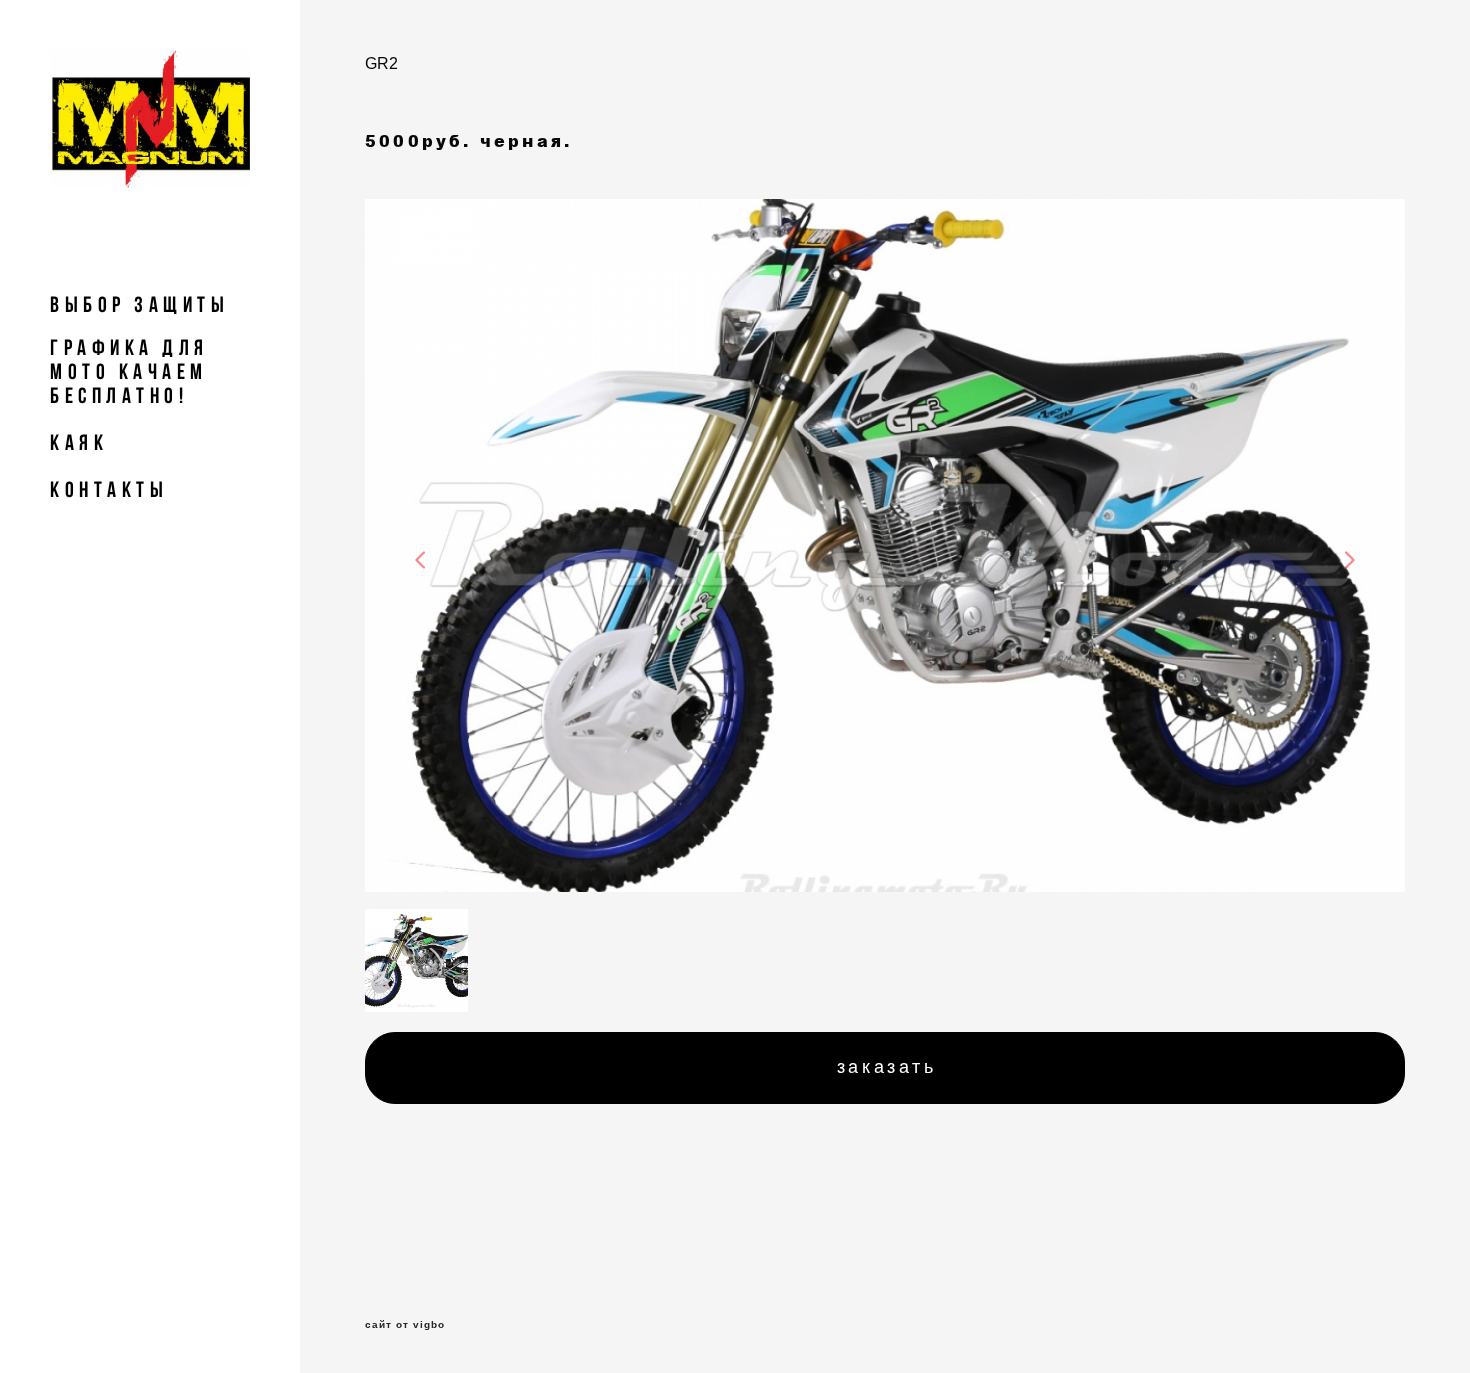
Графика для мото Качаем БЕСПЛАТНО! (129, 371)
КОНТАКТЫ (109, 489)
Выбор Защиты (139, 304)
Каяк (79, 442)
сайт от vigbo (405, 1325)
